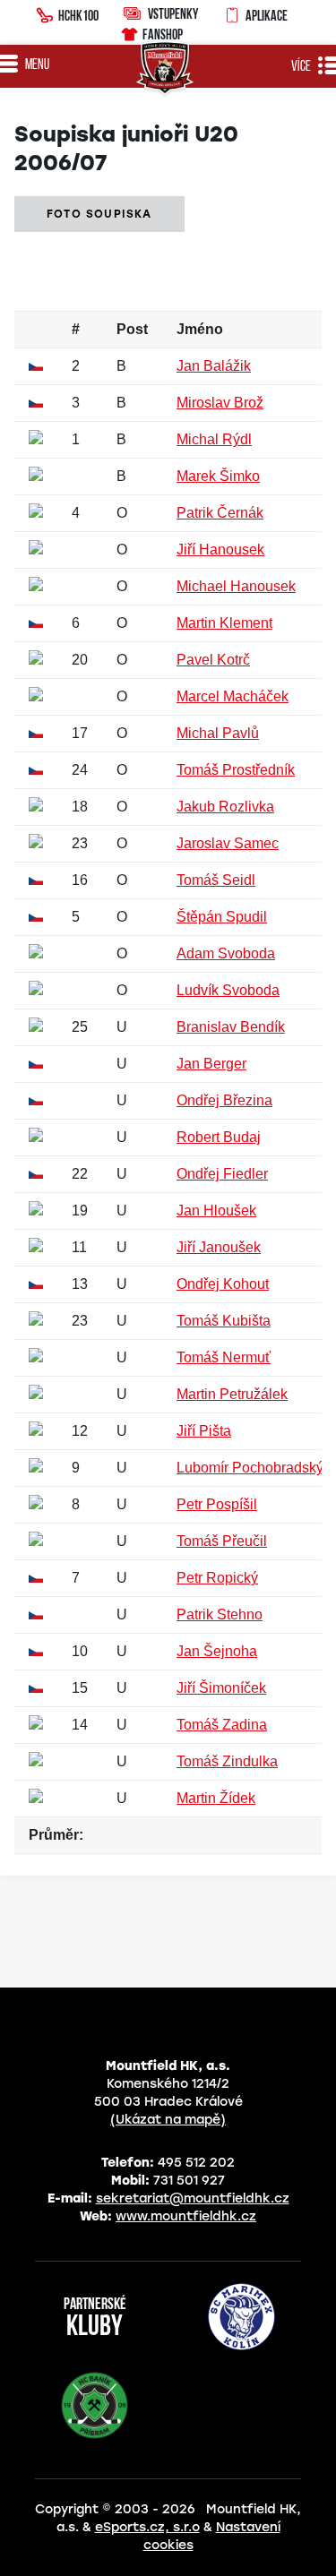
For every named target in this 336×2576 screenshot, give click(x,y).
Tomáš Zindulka (227, 1761)
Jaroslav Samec (228, 843)
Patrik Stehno (220, 1614)
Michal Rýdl (214, 439)
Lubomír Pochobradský (250, 1468)
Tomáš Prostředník (236, 770)
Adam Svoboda (226, 953)
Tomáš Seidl (216, 880)
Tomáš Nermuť (224, 1357)
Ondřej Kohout (223, 1284)
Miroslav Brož (220, 403)
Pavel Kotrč (213, 660)
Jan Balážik (214, 366)
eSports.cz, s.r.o (147, 2527)
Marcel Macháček (233, 696)
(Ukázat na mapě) (168, 2120)
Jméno (200, 329)
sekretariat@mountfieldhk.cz (193, 2198)
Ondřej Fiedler (222, 1174)
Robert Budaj (219, 1137)
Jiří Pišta (204, 1431)
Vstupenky (173, 13)
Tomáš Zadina (222, 1725)
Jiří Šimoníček (221, 1688)
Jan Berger (211, 1064)
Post (132, 329)
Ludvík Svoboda (228, 990)
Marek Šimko (218, 476)
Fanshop (163, 34)
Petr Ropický (217, 1578)
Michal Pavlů (218, 733)
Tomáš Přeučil (222, 1541)
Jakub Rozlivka (225, 807)
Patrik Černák (220, 513)
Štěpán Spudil (222, 917)
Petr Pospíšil (217, 1504)
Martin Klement (224, 623)
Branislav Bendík (231, 1027)
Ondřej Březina (224, 1100)
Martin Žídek (216, 1798)
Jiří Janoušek (219, 1247)
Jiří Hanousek (220, 550)
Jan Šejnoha (217, 1651)
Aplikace (267, 15)
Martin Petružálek (232, 1394)
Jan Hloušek (216, 1211)
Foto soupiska (99, 214)
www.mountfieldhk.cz (186, 2216)
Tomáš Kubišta (224, 1321)
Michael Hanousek (236, 586)
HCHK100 (78, 15)
